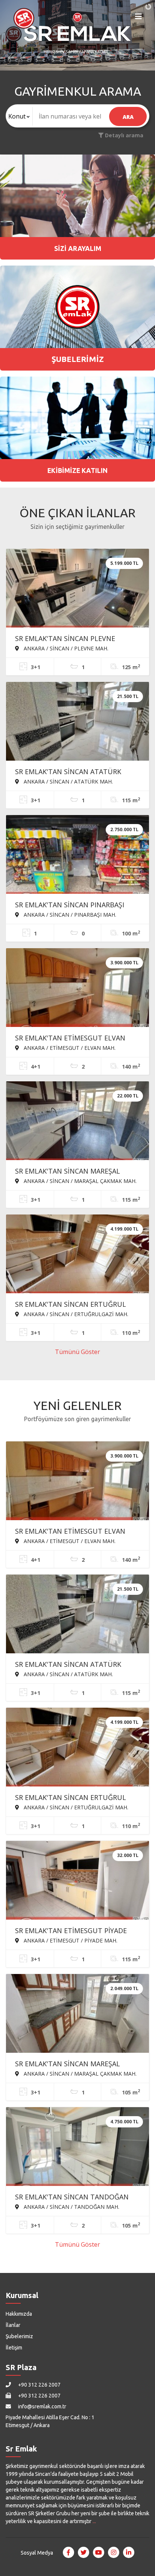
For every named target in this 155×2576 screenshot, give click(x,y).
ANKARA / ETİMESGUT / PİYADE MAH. (70, 1940)
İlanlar (13, 2325)
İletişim (14, 2348)
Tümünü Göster (77, 1352)
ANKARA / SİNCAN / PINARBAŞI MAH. (69, 914)
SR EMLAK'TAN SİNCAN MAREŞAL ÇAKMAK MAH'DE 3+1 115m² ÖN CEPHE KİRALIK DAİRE (77, 1172)
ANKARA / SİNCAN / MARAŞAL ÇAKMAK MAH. (79, 1181)
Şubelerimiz (19, 2336)
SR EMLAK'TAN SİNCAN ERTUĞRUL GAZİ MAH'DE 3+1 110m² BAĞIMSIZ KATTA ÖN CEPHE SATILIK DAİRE (71, 1305)
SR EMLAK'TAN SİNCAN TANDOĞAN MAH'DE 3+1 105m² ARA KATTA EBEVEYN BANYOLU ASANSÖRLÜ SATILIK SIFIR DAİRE (72, 2198)
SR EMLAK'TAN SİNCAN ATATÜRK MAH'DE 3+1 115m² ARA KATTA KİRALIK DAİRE (77, 772)
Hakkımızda (19, 2314)
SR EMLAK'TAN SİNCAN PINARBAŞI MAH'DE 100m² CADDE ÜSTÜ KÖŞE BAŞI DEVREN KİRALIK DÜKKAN (70, 905)
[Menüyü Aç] (138, 18)
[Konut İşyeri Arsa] (19, 116)
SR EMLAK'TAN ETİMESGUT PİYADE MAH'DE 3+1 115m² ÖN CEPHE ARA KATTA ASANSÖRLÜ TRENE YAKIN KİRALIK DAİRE (71, 1931)
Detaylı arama (123, 135)
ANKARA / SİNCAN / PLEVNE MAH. (65, 648)
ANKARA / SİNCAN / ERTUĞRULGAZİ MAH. (75, 1314)
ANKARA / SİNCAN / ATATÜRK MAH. (68, 781)
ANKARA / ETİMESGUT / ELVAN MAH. (69, 1048)
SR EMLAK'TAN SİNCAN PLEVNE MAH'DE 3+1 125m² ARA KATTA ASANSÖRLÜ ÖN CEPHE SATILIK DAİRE (76, 639)
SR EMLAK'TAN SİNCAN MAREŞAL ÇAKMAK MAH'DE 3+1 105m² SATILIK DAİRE (73, 2064)
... (94, 2521)
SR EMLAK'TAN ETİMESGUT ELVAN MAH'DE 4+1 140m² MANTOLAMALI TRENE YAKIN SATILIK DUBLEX (71, 1039)
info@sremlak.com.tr (42, 2406)
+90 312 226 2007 (39, 2385)
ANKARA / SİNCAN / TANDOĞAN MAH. (71, 2207)
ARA (128, 117)
